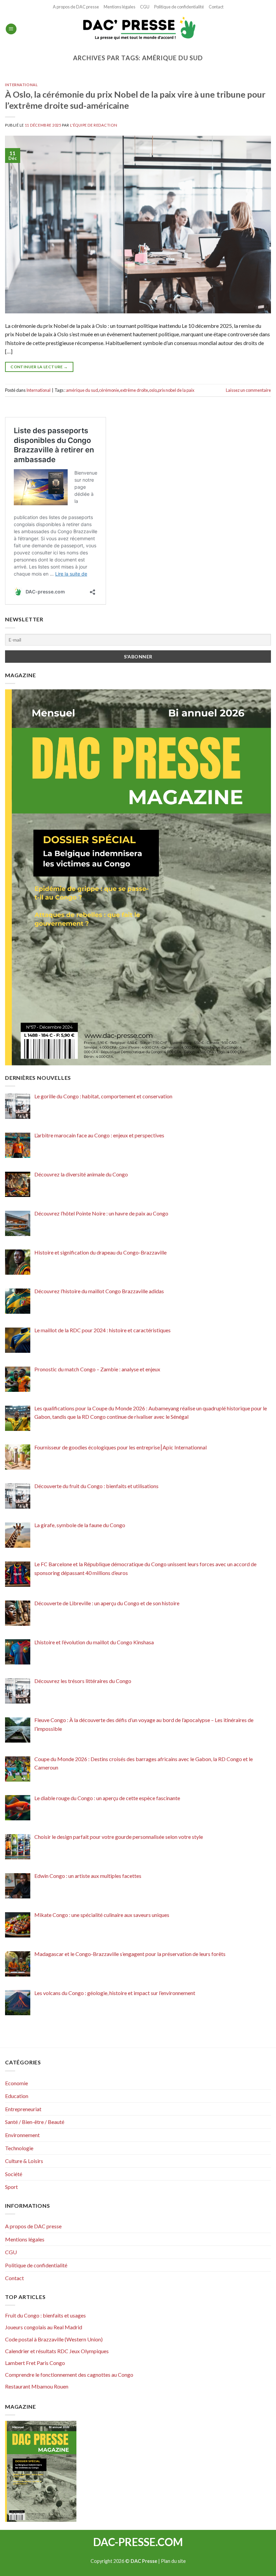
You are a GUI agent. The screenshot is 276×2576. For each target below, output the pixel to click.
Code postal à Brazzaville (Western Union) (54, 2339)
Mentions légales (119, 7)
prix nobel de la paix (176, 390)
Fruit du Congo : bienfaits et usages (45, 2315)
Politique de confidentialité (179, 7)
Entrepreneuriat (23, 2109)
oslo (153, 390)
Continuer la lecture (39, 367)
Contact (216, 7)
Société (14, 2174)
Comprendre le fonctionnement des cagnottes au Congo (69, 2375)
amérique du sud (82, 390)
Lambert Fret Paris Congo (35, 2363)
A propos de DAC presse (76, 7)
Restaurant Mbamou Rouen (37, 2386)
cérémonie (109, 390)
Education (17, 2096)
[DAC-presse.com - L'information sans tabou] (138, 29)
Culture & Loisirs (24, 2161)
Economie (16, 2083)
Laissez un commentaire (248, 390)
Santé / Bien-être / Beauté (35, 2122)
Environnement (22, 2135)
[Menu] (11, 29)
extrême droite (134, 390)
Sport (11, 2187)
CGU (145, 7)
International (21, 85)
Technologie (19, 2148)
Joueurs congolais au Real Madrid (44, 2327)
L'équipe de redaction (94, 125)
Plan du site (173, 2561)
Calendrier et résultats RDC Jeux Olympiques (57, 2351)
